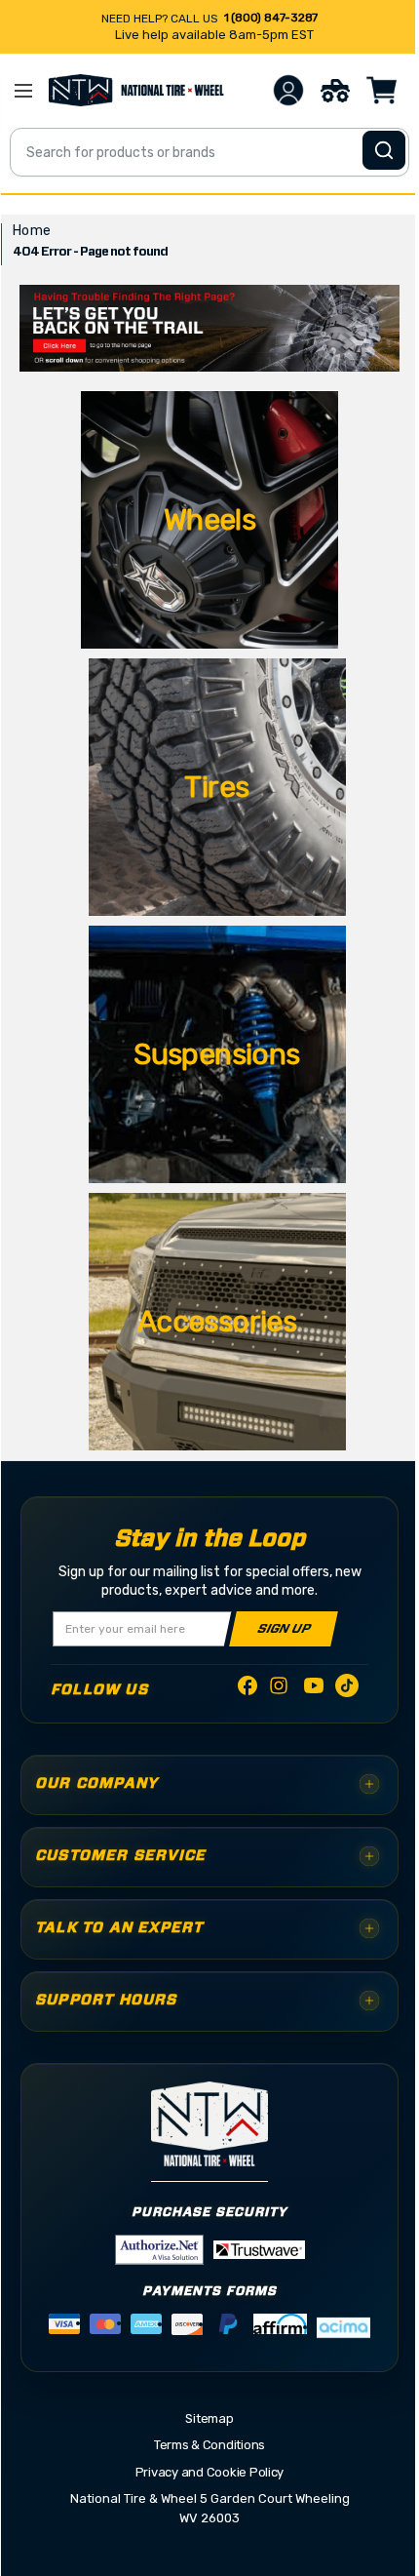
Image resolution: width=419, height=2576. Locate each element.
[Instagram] (281, 1691)
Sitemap (209, 2418)
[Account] (288, 90)
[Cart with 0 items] (382, 90)
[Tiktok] (347, 1689)
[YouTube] (314, 1689)
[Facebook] (248, 1689)
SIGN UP (284, 1628)
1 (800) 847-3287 (271, 18)
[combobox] (209, 152)
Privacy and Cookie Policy (210, 2472)
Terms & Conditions (209, 2445)
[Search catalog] (384, 150)
